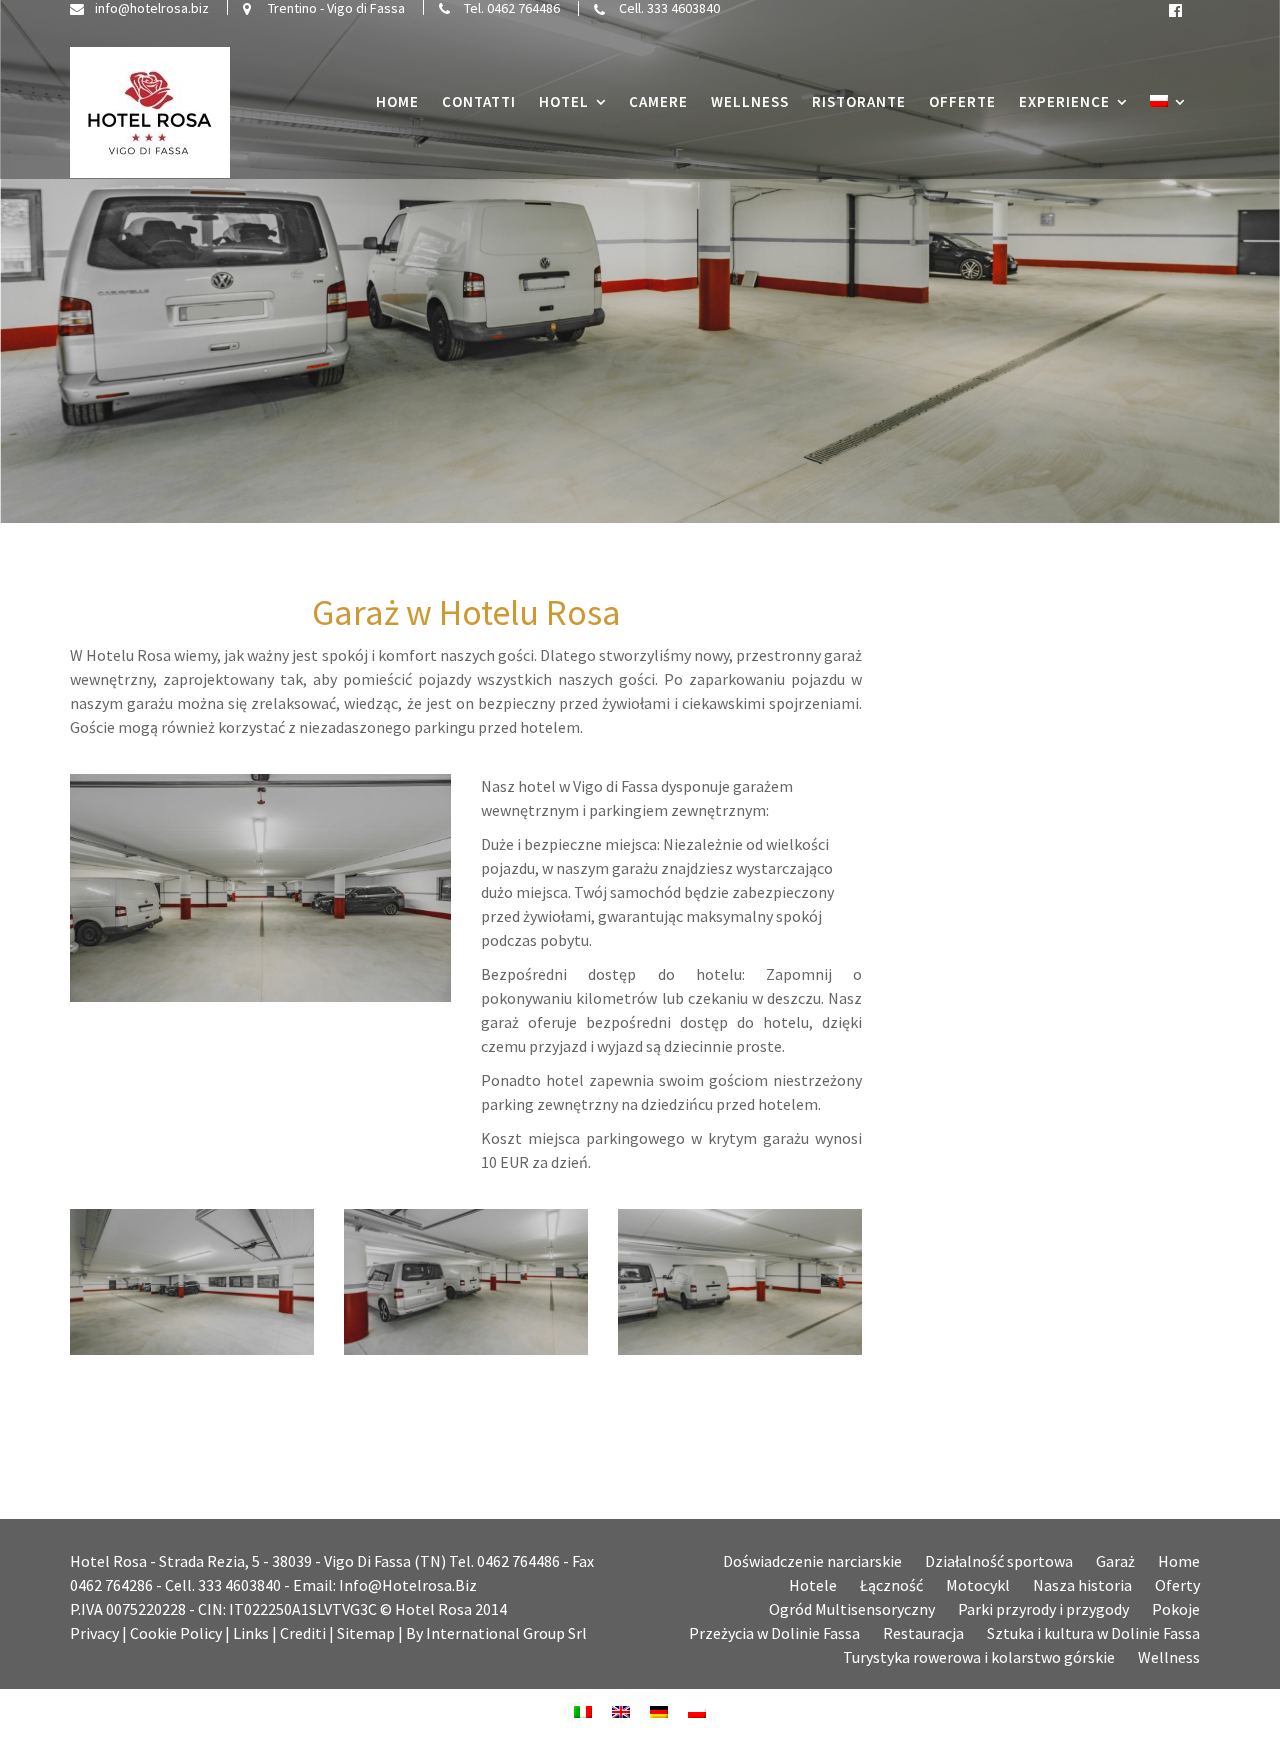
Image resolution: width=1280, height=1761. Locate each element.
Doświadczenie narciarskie (812, 1561)
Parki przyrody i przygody (1043, 1609)
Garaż (1115, 1561)
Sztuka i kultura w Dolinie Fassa (1093, 1633)
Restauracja (923, 1633)
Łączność (891, 1585)
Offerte (962, 101)
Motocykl (978, 1585)
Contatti (479, 101)
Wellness (750, 101)
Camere (658, 101)
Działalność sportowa (999, 1561)
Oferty (1177, 1585)
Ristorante (859, 101)
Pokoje (1176, 1609)
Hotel (564, 101)
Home (397, 101)
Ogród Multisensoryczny (852, 1609)
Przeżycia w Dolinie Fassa (774, 1633)
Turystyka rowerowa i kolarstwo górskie (979, 1657)
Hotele (813, 1585)
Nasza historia (1082, 1585)
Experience (1064, 101)
